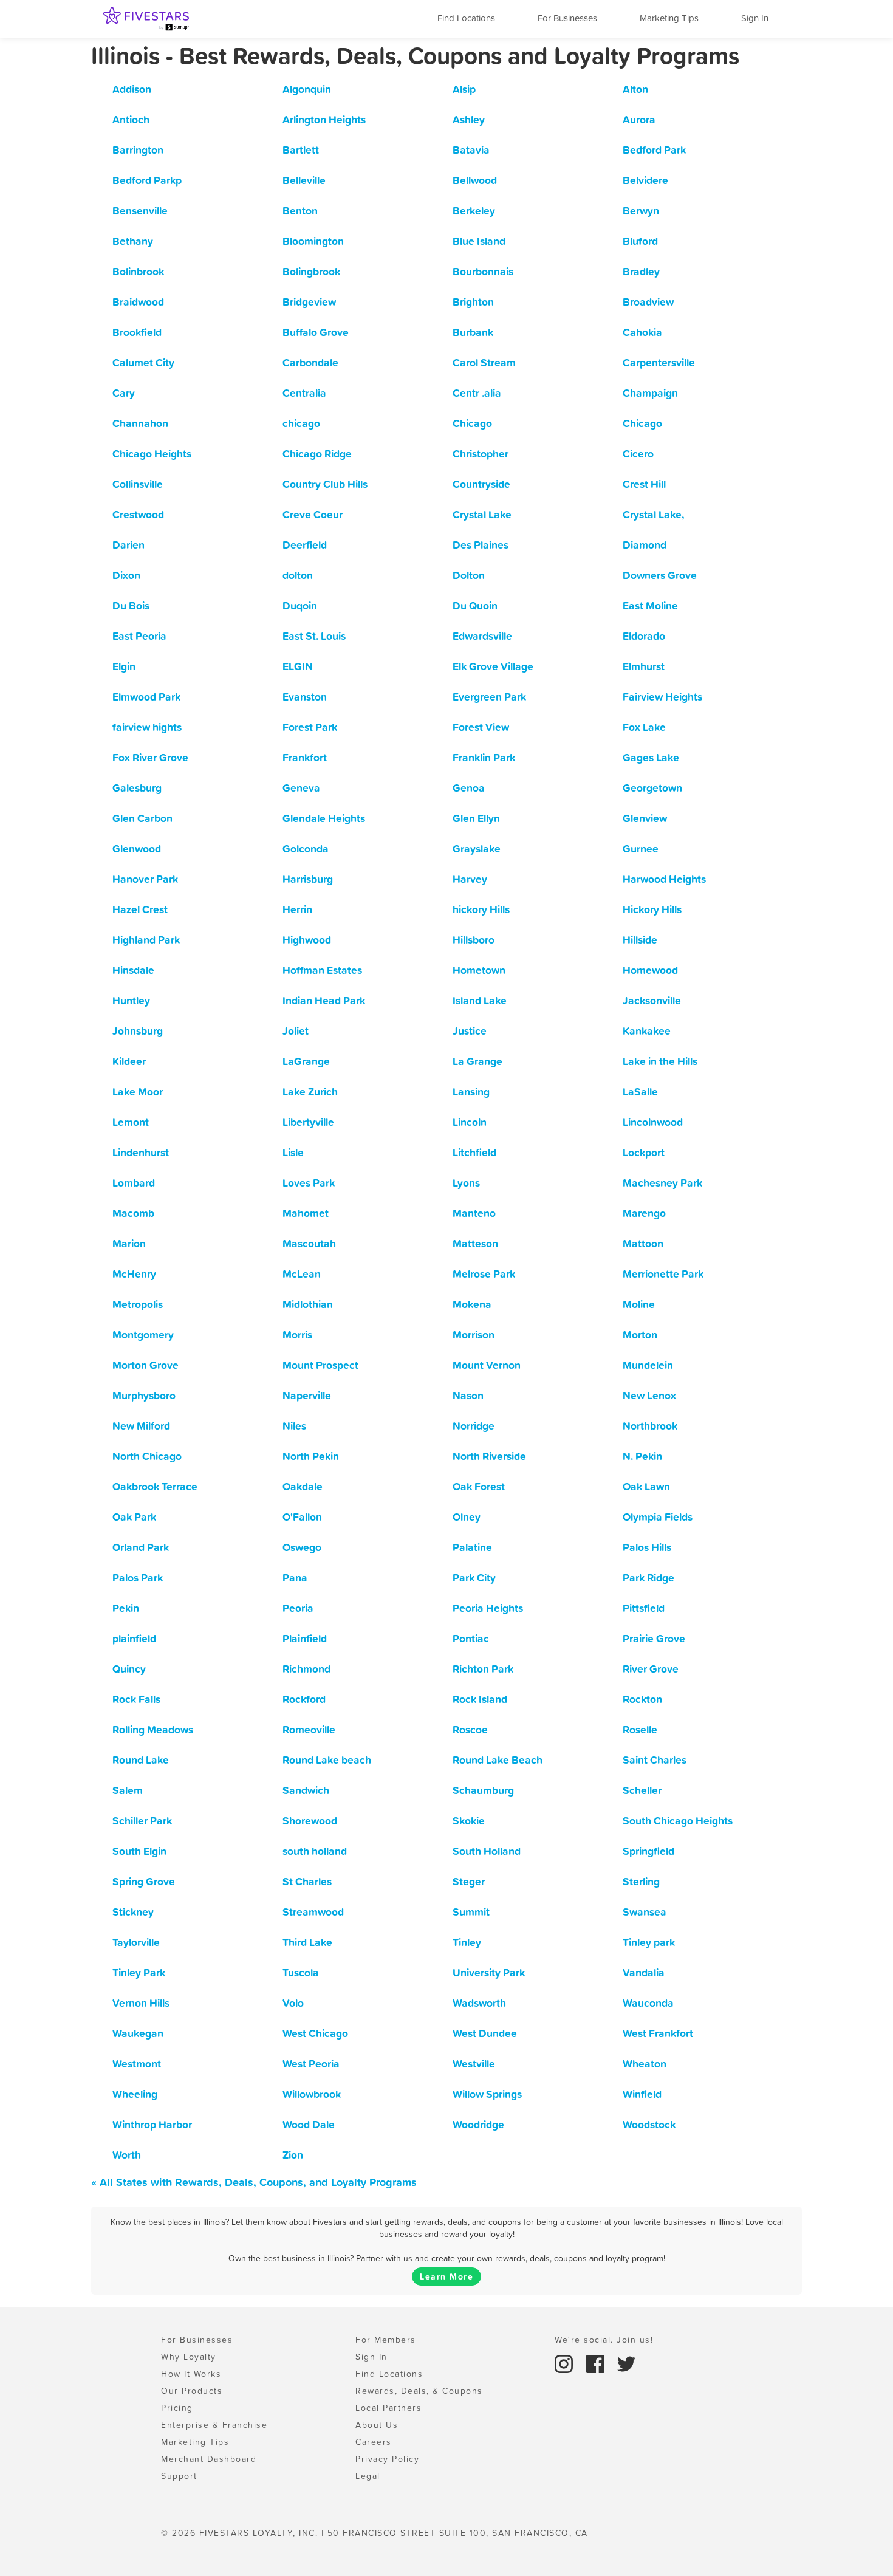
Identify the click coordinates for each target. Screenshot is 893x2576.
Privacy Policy (387, 2459)
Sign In (755, 18)
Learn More (446, 2276)
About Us (377, 2425)
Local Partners (388, 2408)
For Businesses (567, 18)
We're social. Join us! (604, 2340)
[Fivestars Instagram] (566, 2363)
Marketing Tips (669, 18)
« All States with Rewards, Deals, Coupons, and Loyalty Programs (254, 2182)
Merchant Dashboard (209, 2459)
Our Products (192, 2391)
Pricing (177, 2408)
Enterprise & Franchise (214, 2425)
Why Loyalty (189, 2357)
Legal (368, 2476)
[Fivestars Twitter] (626, 2363)
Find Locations (466, 18)
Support (179, 2476)
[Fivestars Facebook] (597, 2363)
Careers (374, 2442)
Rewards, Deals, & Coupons (419, 2391)
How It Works (191, 2374)
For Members (386, 2340)
